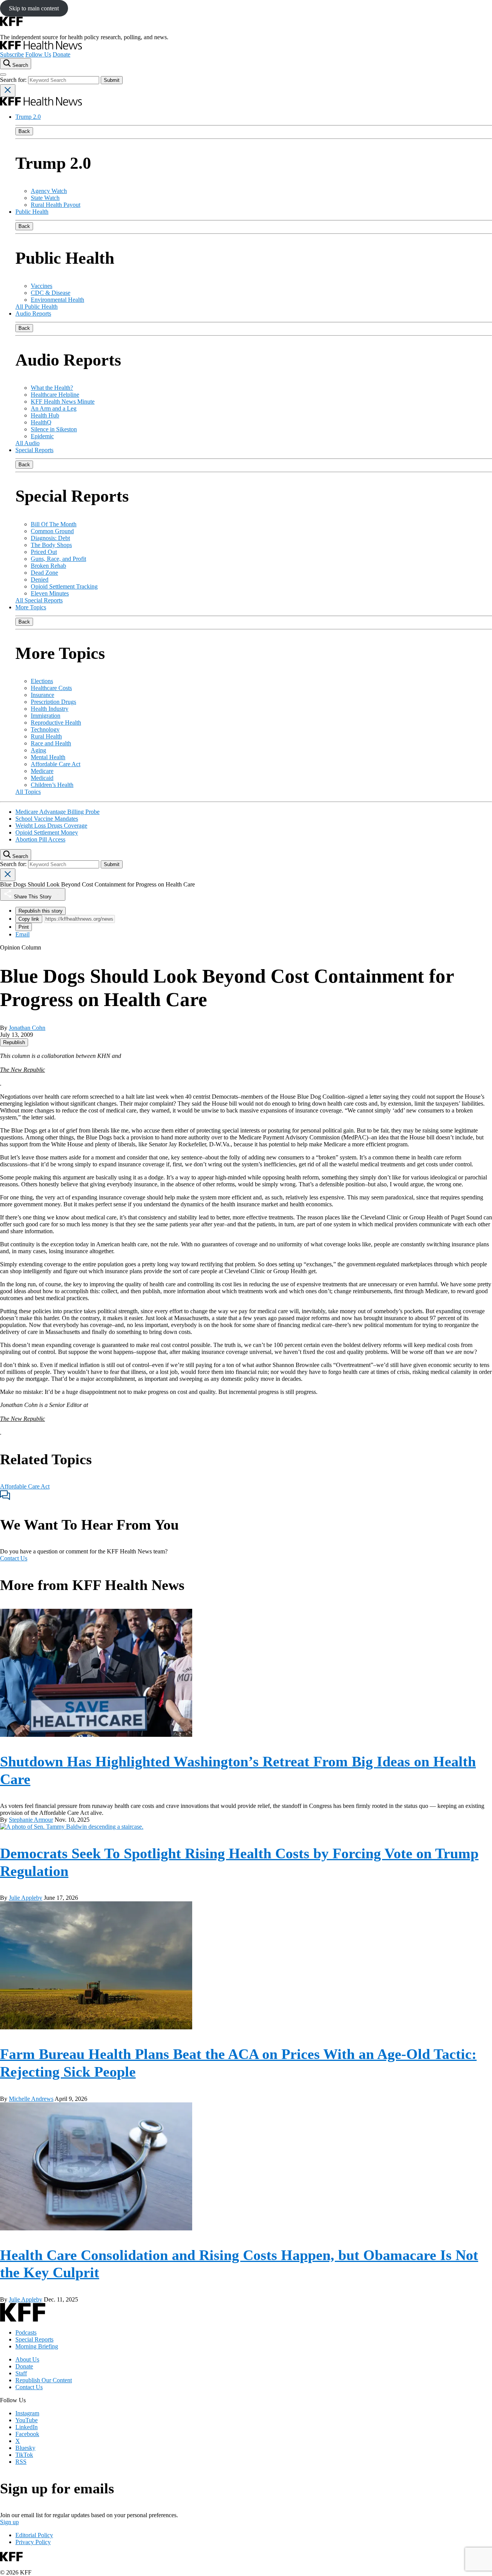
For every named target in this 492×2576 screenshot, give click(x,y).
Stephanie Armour (31, 1820)
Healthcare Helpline (55, 395)
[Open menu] (3, 75)
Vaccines (42, 286)
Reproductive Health (56, 723)
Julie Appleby (26, 1898)
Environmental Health (57, 300)
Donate (61, 54)
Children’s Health (52, 785)
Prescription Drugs (53, 702)
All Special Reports (39, 600)
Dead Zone (44, 573)
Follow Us (38, 54)
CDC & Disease (51, 293)
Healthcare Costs (51, 688)
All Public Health (37, 307)
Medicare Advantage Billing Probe (57, 812)
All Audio (27, 443)
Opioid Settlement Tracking (64, 586)
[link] (14, 1042)
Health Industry (50, 709)
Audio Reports (33, 313)
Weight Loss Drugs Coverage (51, 826)
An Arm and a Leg (54, 408)
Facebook (27, 2434)
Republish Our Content (44, 2380)
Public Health (32, 212)
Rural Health (46, 736)
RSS (21, 2462)
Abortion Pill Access (40, 839)
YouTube (27, 2420)
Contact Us (14, 1558)
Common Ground (52, 531)
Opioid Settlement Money (47, 832)
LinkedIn (27, 2427)
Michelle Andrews (31, 2099)
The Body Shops (51, 545)
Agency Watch (49, 191)
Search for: (14, 80)
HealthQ (41, 422)
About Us (27, 2359)
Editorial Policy (34, 2535)
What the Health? (52, 388)
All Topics (28, 792)
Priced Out (44, 552)
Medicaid (42, 778)
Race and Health (51, 743)
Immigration (46, 716)
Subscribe (12, 54)
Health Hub (45, 415)
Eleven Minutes (50, 593)
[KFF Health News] (41, 47)
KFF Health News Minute (63, 402)
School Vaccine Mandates (47, 819)
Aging (38, 750)
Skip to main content (34, 8)
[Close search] (8, 91)
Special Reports (34, 450)
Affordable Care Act (56, 764)
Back (24, 131)
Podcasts (26, 2332)
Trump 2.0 (28, 117)
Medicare (42, 771)
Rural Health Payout (56, 205)
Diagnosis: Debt (50, 538)
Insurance (42, 695)
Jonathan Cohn (27, 1028)
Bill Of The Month (54, 524)
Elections (42, 681)
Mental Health (48, 757)
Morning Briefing (37, 2346)
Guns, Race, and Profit (58, 559)
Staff (21, 2373)
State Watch (45, 198)
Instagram (27, 2413)
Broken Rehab (48, 566)
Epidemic (42, 436)
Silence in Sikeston (54, 429)
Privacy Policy (33, 2542)
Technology (45, 729)
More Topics (31, 607)
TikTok (24, 2455)
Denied (40, 580)
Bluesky (25, 2448)
